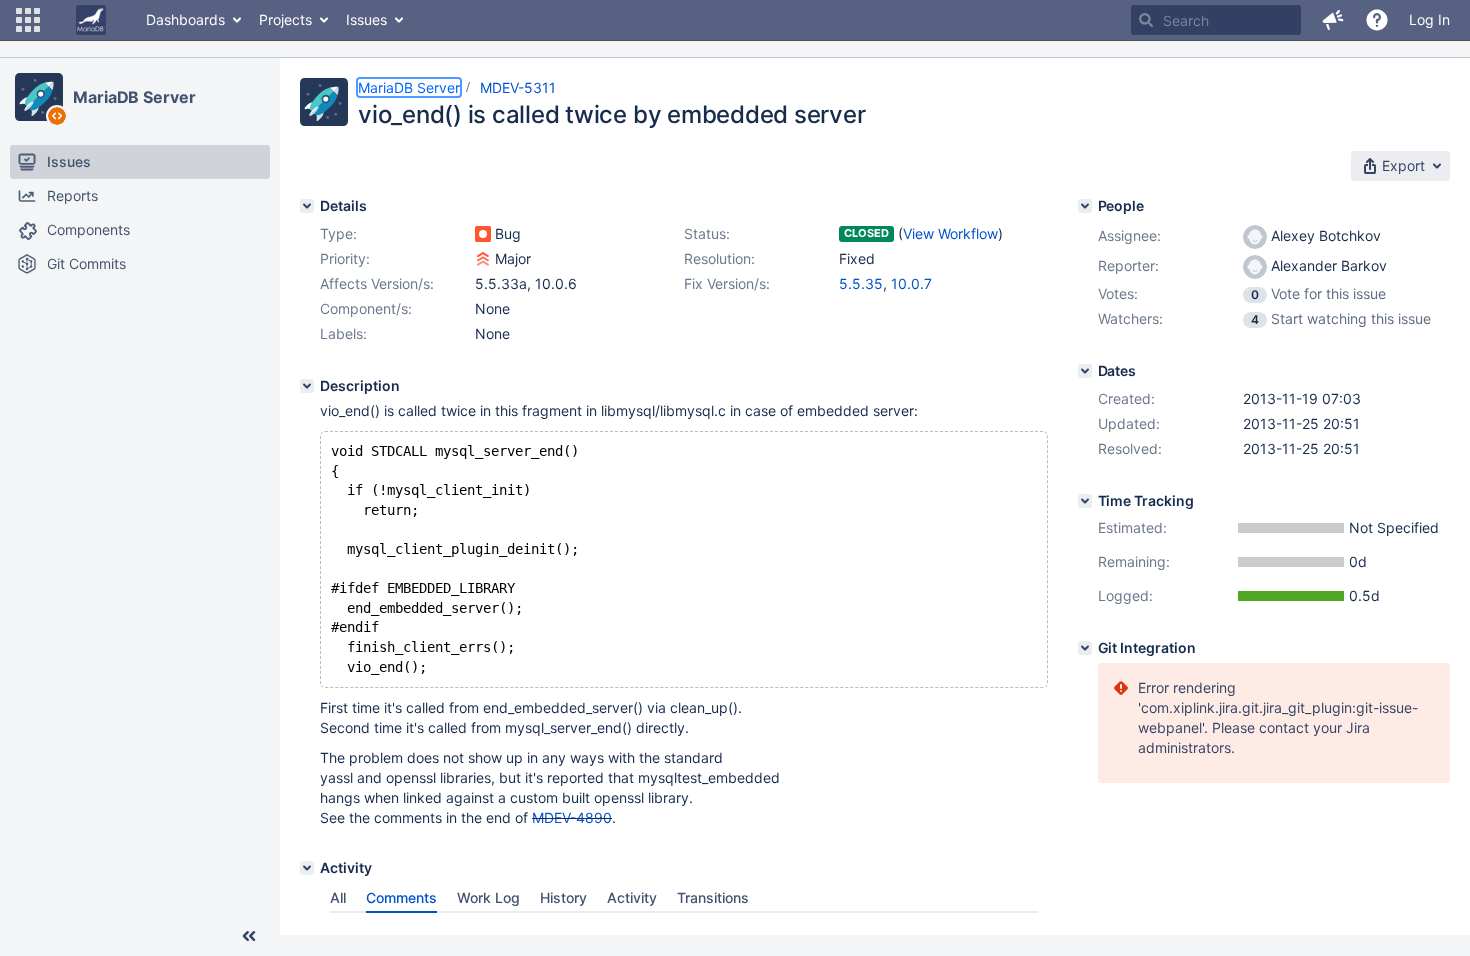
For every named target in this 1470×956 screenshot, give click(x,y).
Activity (632, 897)
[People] (1085, 206)
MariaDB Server (134, 97)
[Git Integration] (1085, 648)
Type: (338, 233)
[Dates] (1085, 371)
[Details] (307, 206)
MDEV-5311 (518, 87)
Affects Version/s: (377, 283)
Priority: (345, 258)
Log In (1429, 19)
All (338, 897)
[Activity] (307, 868)
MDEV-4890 (572, 817)
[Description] (307, 386)
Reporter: (1128, 265)
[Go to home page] (91, 20)
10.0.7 (911, 283)
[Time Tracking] (1085, 501)
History (563, 897)
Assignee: (1129, 235)
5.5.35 (861, 283)
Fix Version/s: (727, 283)
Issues (366, 19)
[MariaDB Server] (39, 97)
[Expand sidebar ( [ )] (249, 936)
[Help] (1377, 20)
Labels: (343, 333)
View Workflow (950, 233)
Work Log (488, 897)
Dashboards (185, 19)
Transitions (713, 897)
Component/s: (366, 308)
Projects (285, 19)
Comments (401, 897)
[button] (28, 20)
